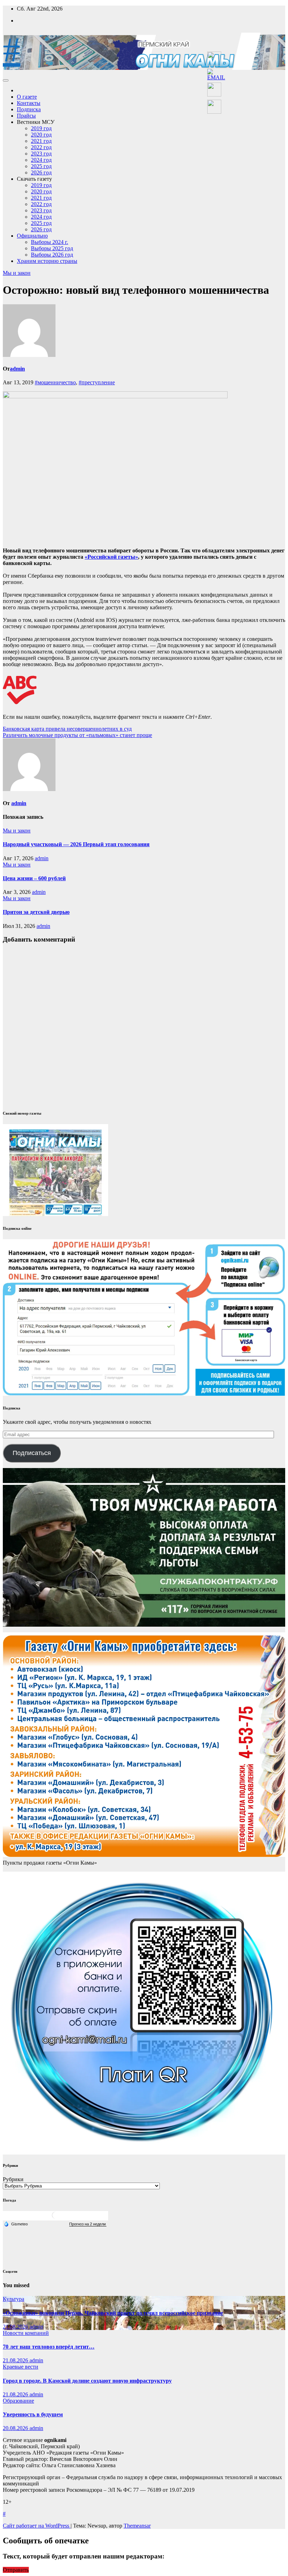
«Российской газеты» (111, 557)
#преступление (97, 382)
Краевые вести (21, 2367)
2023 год (41, 154)
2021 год (41, 141)
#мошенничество (55, 382)
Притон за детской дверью (36, 912)
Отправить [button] (16, 2570)
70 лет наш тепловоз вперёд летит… (49, 2347)
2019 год (41, 128)
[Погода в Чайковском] (55, 2218)
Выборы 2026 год (52, 255)
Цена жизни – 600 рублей (34, 878)
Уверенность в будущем (33, 2414)
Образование (18, 2401)
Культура (14, 2299)
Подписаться (32, 1453)
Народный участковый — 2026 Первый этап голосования (76, 844)
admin (17, 369)
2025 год (41, 166)
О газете (27, 97)
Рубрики (13, 2179)
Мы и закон (17, 273)
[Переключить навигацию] (6, 80)
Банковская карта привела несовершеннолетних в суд (67, 729)
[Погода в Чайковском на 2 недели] (88, 2224)
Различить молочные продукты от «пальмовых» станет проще (77, 735)
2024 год (41, 160)
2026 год (41, 172)
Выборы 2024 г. (50, 242)
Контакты (29, 103)
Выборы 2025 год (52, 248)
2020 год (41, 135)
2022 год (41, 147)
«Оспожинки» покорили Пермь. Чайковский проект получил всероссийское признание (113, 2313)
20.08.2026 (16, 2428)
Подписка (29, 109)
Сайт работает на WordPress (37, 2526)
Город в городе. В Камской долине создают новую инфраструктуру (87, 2381)
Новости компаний (26, 2333)
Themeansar (137, 2526)
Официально (32, 236)
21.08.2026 (16, 2327)
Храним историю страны (47, 261)
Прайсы (26, 116)
